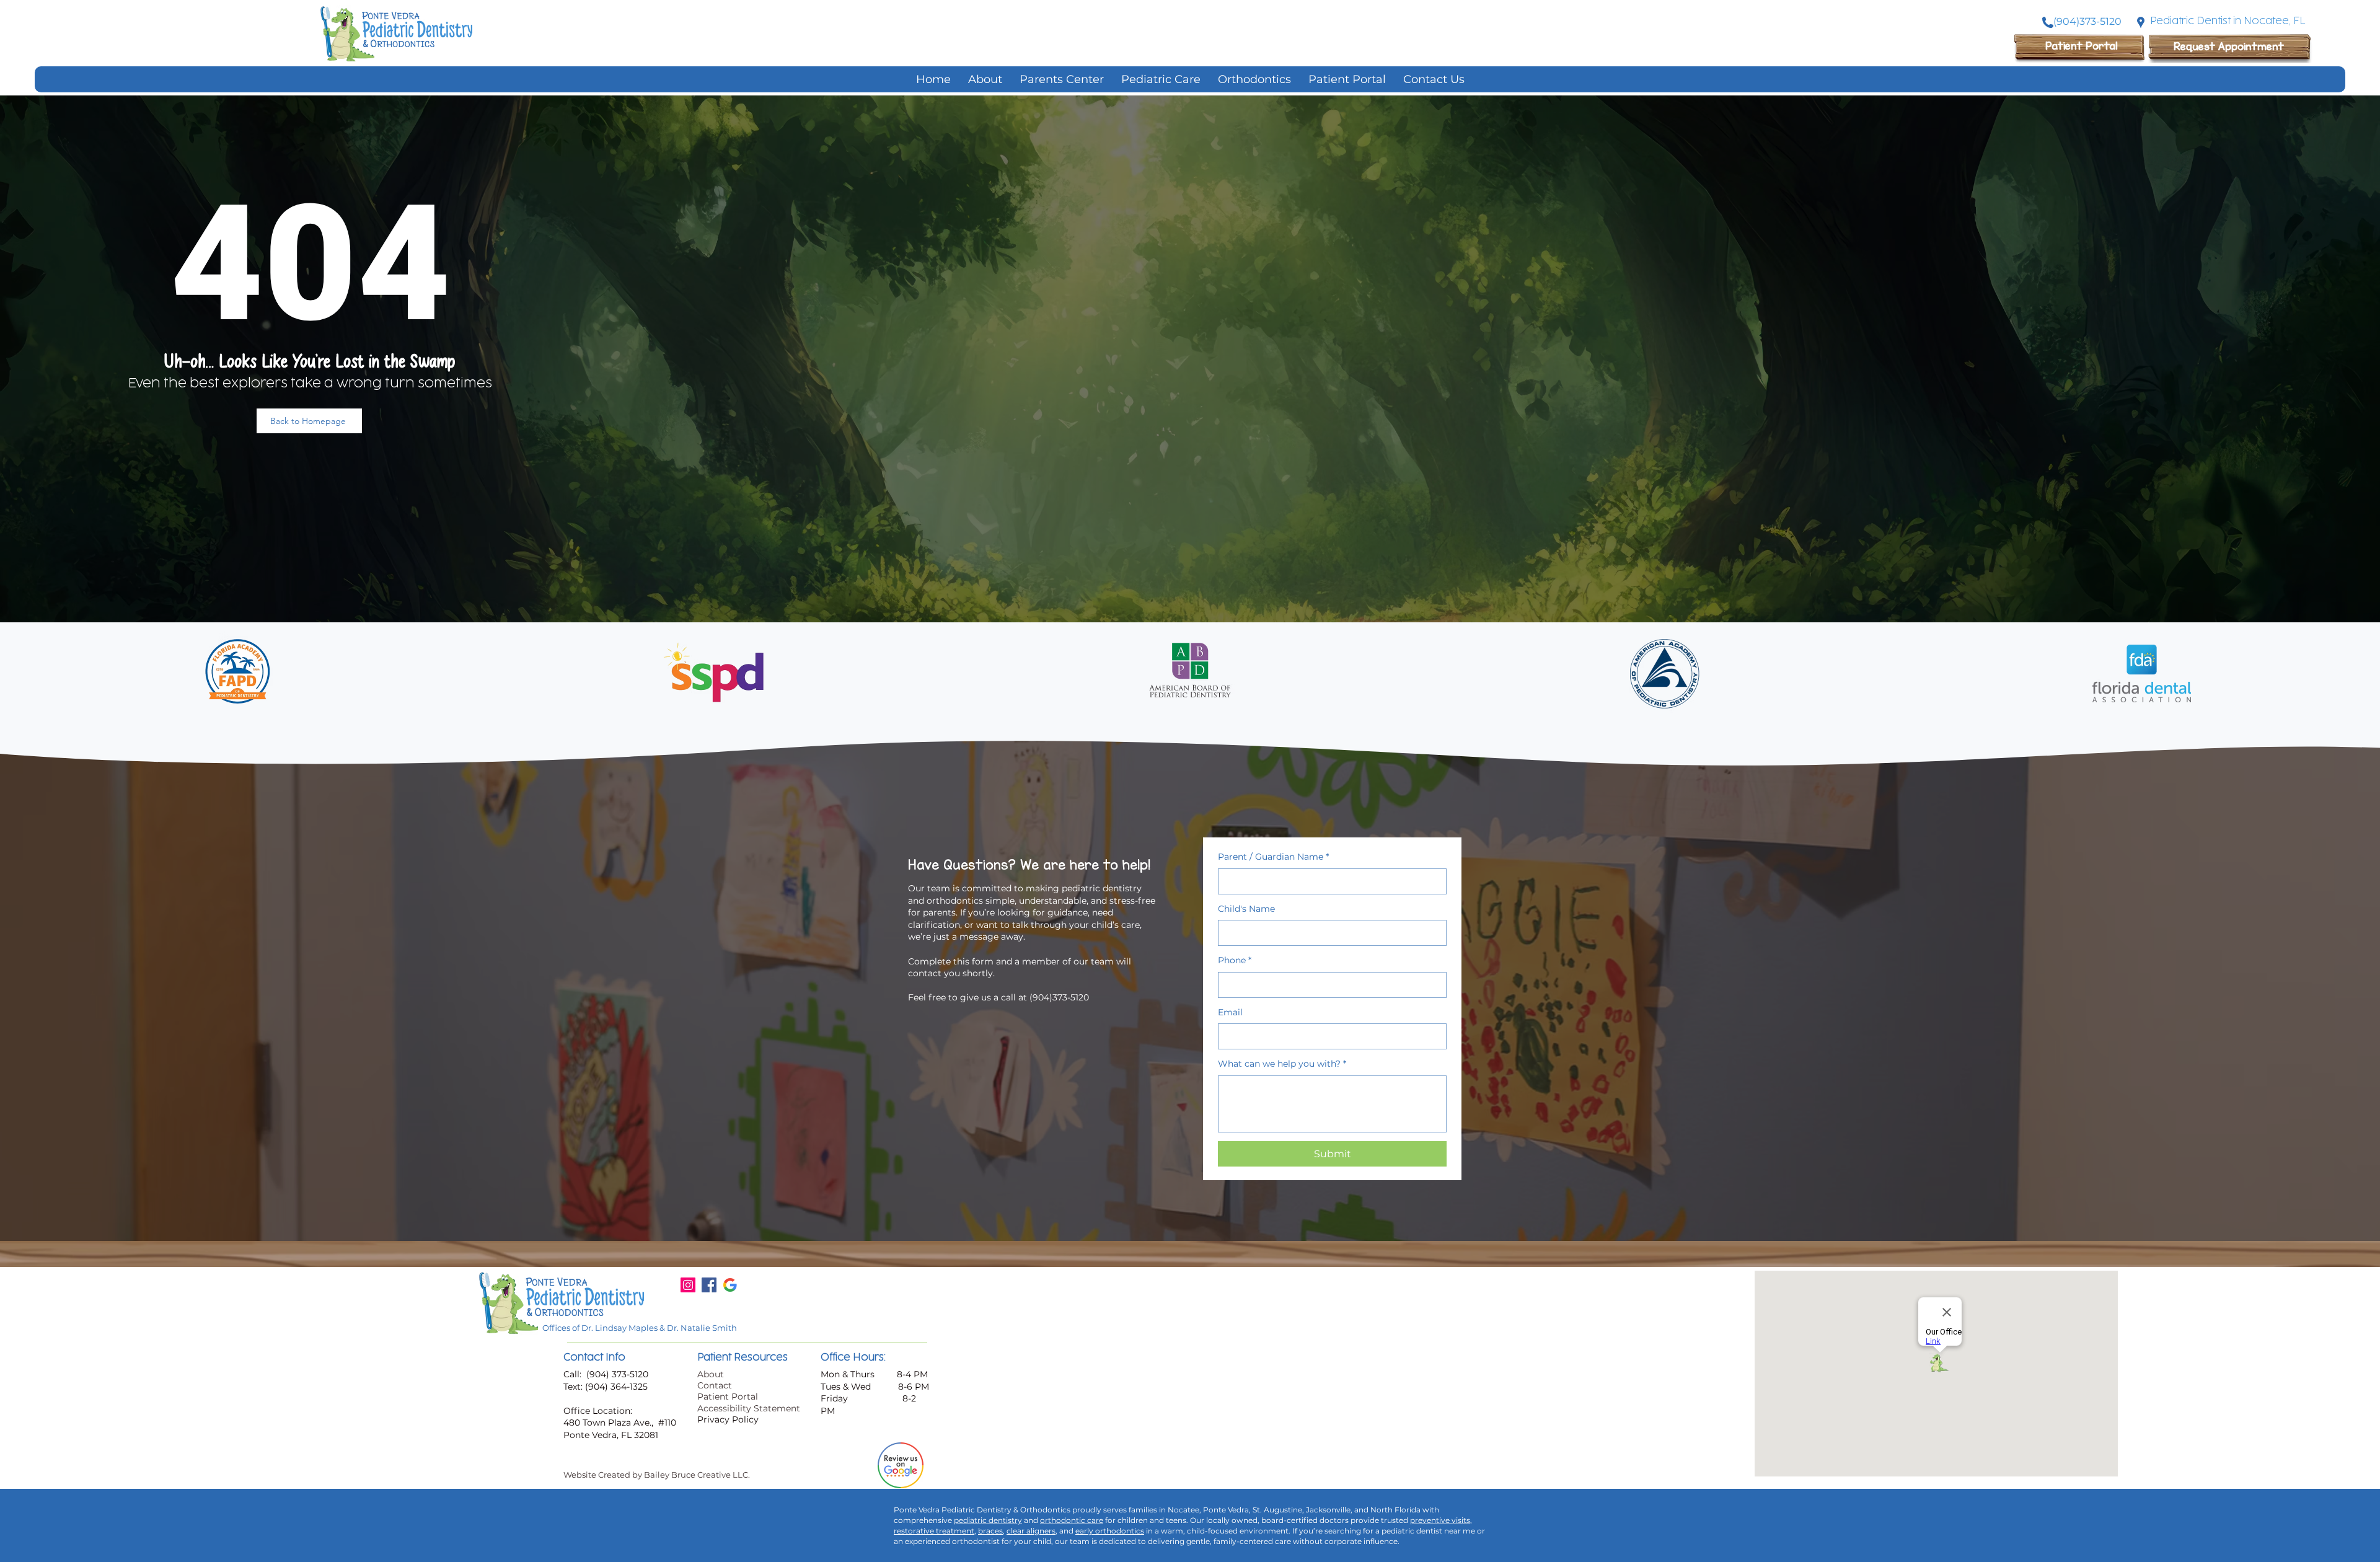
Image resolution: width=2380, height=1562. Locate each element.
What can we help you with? (1282, 1064)
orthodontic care (1072, 1520)
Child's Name (1246, 909)
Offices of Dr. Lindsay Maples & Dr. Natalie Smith (640, 1328)
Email (1230, 1012)
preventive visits (1440, 1520)
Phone (1235, 960)
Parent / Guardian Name (1273, 857)
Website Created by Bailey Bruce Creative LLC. (657, 1475)
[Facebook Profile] (709, 1285)
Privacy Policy (728, 1419)
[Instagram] (688, 1285)
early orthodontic (1108, 1531)
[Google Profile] (730, 1285)
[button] (1161, 79)
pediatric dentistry (988, 1520)
